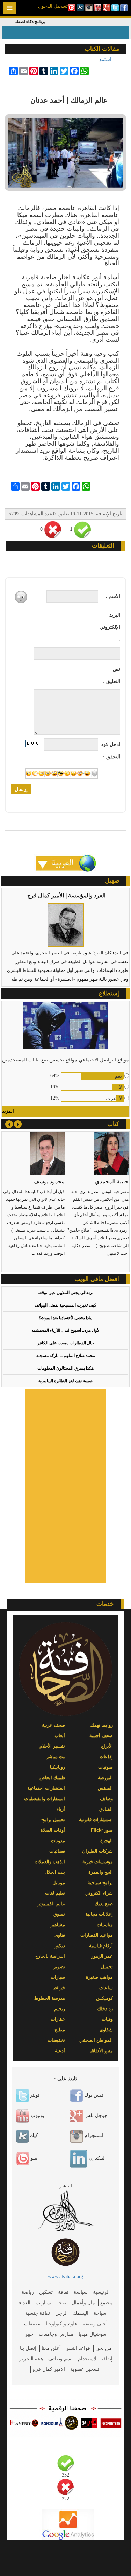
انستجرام (93, 2135)
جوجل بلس (95, 2115)
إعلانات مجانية (99, 1914)
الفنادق (106, 1809)
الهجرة (107, 1841)
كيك (33, 2135)
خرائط (59, 1988)
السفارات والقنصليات (45, 1799)
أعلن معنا (51, 2348)
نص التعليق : (112, 675)
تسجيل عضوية (85, 2369)
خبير (29, 2334)
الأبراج (107, 1746)
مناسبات (105, 1925)
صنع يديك (104, 1904)
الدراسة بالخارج (50, 1956)
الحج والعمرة (101, 1872)
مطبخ (60, 2030)
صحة (61, 2303)
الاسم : (113, 596)
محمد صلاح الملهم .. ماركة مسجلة (66, 1356)
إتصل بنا (28, 2348)
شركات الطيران (97, 1851)
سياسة (81, 2292)
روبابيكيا (57, 1767)
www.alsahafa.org (65, 2276)
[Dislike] (53, 530)
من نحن (104, 2348)
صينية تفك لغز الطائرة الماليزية (65, 1381)
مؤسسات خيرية (98, 1862)
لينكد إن (96, 2158)
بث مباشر (56, 1757)
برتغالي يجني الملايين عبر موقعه (65, 1293)
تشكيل (46, 2292)
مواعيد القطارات (97, 1935)
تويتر (34, 2095)
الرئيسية (101, 2292)
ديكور (60, 1946)
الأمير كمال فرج (49, 2369)
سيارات (58, 1977)
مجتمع (107, 2303)
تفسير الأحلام (52, 1746)
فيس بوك (93, 2095)
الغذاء (25, 2303)
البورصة (105, 1778)
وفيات (107, 2019)
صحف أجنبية (101, 1736)
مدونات (58, 1841)
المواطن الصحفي (96, 2040)
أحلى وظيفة (95, 2324)
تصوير (59, 1967)
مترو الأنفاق (102, 2051)
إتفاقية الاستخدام (95, 2359)
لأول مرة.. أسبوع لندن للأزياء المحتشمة (65, 1330)
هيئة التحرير (31, 2359)
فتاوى (60, 1935)
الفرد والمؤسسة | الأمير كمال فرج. (66, 895)
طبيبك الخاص (52, 1778)
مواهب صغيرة (99, 1977)
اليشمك (81, 2313)
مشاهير (58, 1925)
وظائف (106, 1799)
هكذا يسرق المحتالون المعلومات (65, 1368)
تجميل (107, 1967)
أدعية (60, 2051)
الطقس (105, 1788)
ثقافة (63, 2292)
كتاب (113, 1124)
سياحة (100, 2313)
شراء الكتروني (99, 1893)
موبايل (59, 1883)
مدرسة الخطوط (50, 1998)
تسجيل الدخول (53, 6)
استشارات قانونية (96, 1820)
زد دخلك (105, 2009)
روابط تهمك (101, 1725)
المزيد (8, 1111)
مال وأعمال (83, 2303)
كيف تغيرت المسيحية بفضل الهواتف (65, 1305)
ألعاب (60, 1736)
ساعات (106, 1988)
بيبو (33, 2158)
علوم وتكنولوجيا (62, 2324)
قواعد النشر (78, 2348)
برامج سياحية (100, 1883)
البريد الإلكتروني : (110, 627)
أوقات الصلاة (53, 1830)
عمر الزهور (102, 1956)
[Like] (82, 530)
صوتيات (105, 1767)
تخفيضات (56, 2040)
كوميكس (104, 1998)
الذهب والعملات (50, 1862)
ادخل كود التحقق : (111, 751)
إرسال (21, 789)
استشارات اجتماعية (46, 1788)
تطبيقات (32, 2324)
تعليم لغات (55, 1893)
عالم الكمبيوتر (51, 1904)
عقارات (58, 2019)
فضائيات (57, 1851)
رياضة (28, 2292)
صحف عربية (53, 1725)
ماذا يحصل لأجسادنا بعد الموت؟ (65, 1318)
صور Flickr (102, 1830)
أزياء (61, 1809)
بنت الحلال (55, 1872)
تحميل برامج (53, 1820)
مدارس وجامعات (56, 2334)
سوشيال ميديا (93, 2334)
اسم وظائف (60, 2359)
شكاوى (106, 2030)
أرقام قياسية (101, 1946)
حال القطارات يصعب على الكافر (66, 1343)
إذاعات (106, 1757)
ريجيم (60, 2009)
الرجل (61, 2313)
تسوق (59, 1914)
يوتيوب (37, 2115)
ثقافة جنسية (38, 2313)
